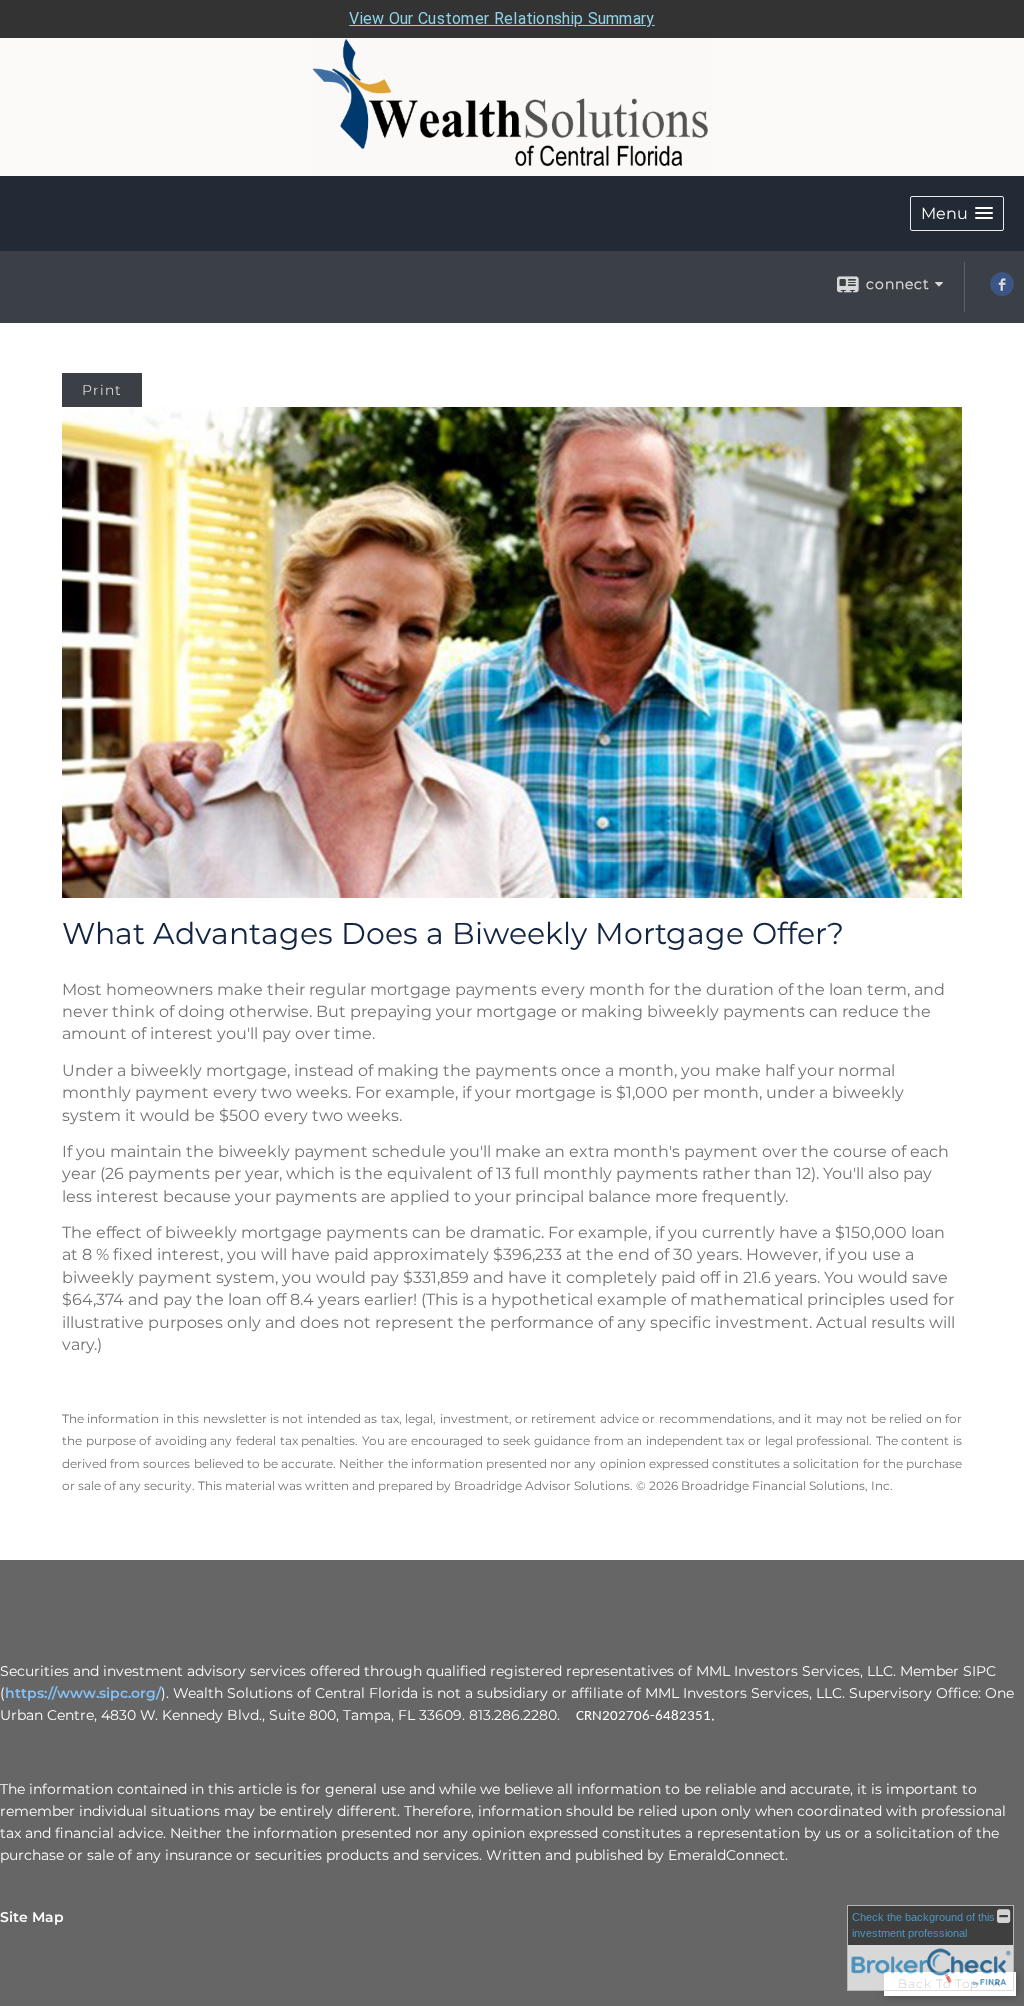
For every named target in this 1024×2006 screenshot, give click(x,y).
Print (102, 390)
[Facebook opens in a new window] (1002, 291)
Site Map (32, 1917)
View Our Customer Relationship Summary (501, 18)
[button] (957, 213)
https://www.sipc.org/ (83, 1693)
